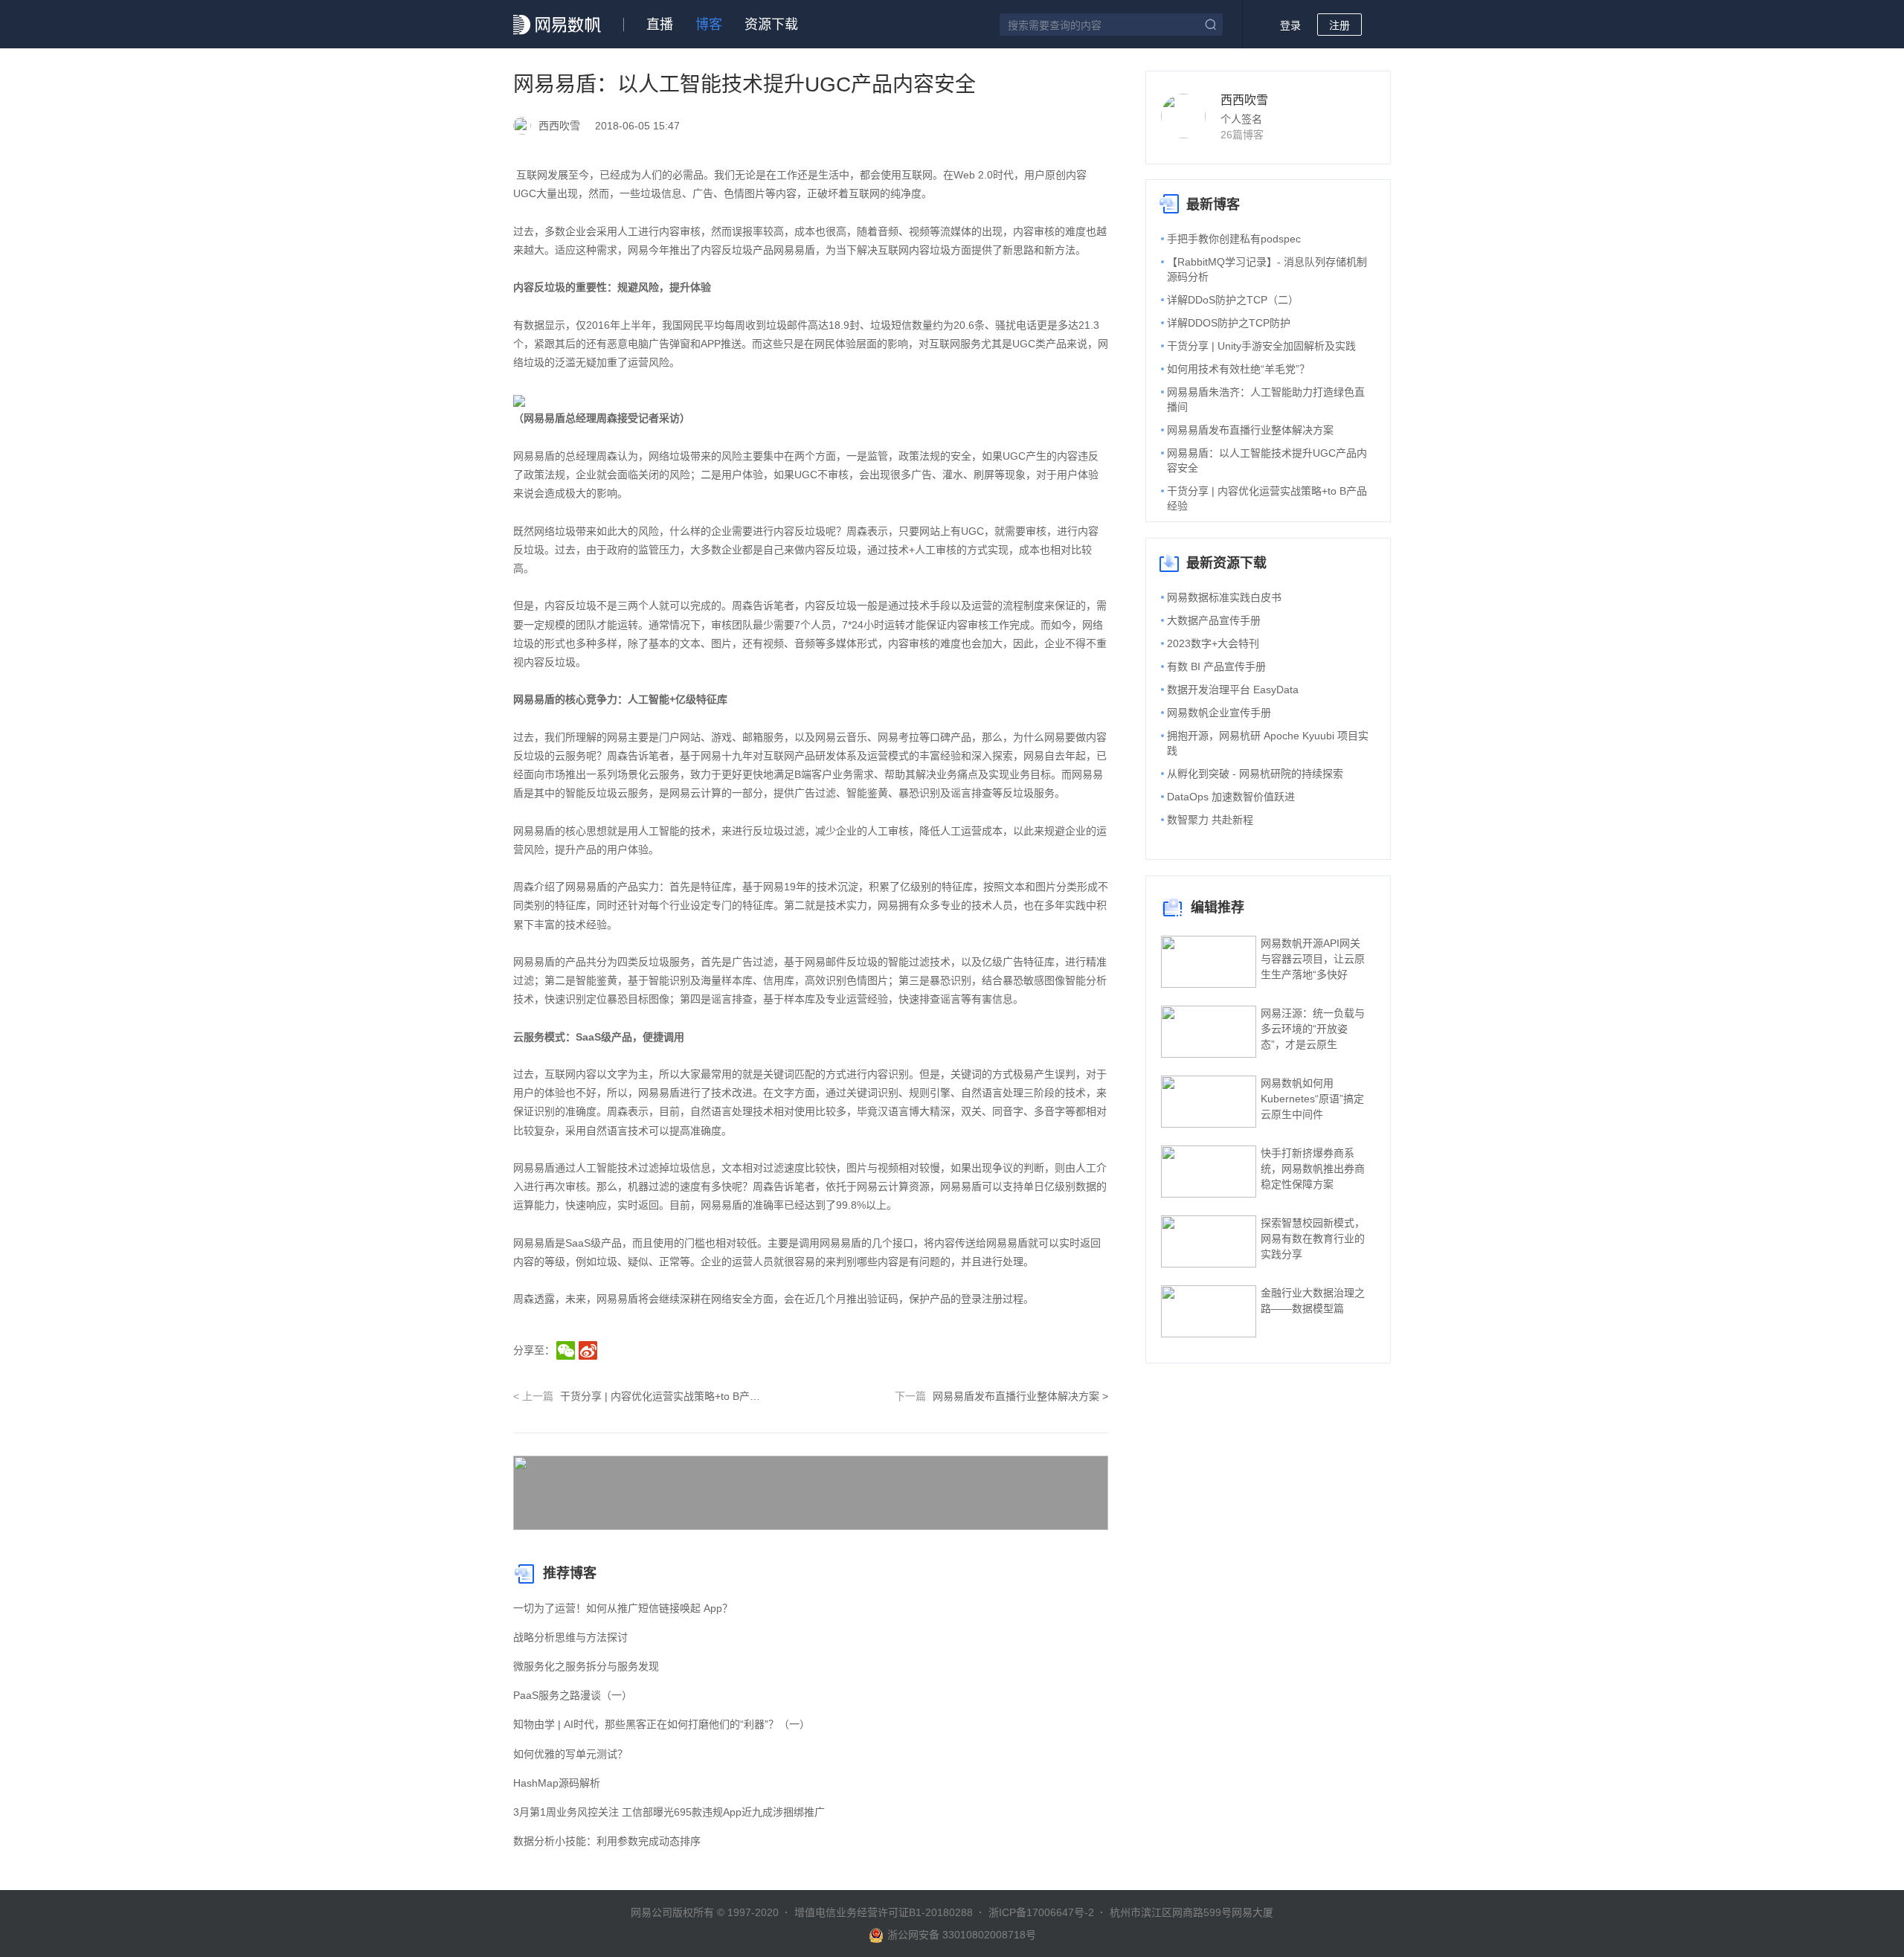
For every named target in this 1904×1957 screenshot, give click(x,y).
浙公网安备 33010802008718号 (962, 1935)
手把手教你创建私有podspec (1234, 239)
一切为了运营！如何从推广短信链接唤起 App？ (623, 1608)
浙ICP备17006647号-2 (1041, 1912)
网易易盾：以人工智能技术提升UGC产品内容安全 (1267, 460)
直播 (660, 25)
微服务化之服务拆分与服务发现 (586, 1666)
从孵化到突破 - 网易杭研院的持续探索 (1255, 774)
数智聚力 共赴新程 (1210, 820)
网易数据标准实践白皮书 (1224, 597)
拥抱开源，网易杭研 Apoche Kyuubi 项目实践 (1268, 743)
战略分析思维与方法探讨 (570, 1637)
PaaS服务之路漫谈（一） (573, 1695)
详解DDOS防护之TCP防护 (1229, 323)
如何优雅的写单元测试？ (570, 1754)
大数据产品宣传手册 (1214, 620)
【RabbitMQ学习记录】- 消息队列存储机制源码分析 (1267, 269)
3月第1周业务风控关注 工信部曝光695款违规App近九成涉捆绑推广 (669, 1812)
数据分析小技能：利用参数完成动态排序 (607, 1841)
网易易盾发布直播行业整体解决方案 (1250, 430)
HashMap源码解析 (557, 1783)
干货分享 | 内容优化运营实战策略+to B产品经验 (1267, 498)
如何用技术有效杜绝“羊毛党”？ (1238, 369)
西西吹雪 (1244, 100)
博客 (709, 25)
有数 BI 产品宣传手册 (1216, 666)
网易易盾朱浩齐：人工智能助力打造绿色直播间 (1266, 399)
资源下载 (771, 25)
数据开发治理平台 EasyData (1233, 690)
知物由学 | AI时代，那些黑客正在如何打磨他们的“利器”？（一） (662, 1724)
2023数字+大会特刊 (1213, 643)
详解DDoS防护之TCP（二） (1233, 300)
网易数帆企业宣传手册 (1219, 713)
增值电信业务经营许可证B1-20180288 (884, 1912)
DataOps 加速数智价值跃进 (1231, 797)
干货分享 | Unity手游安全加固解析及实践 (1261, 346)
